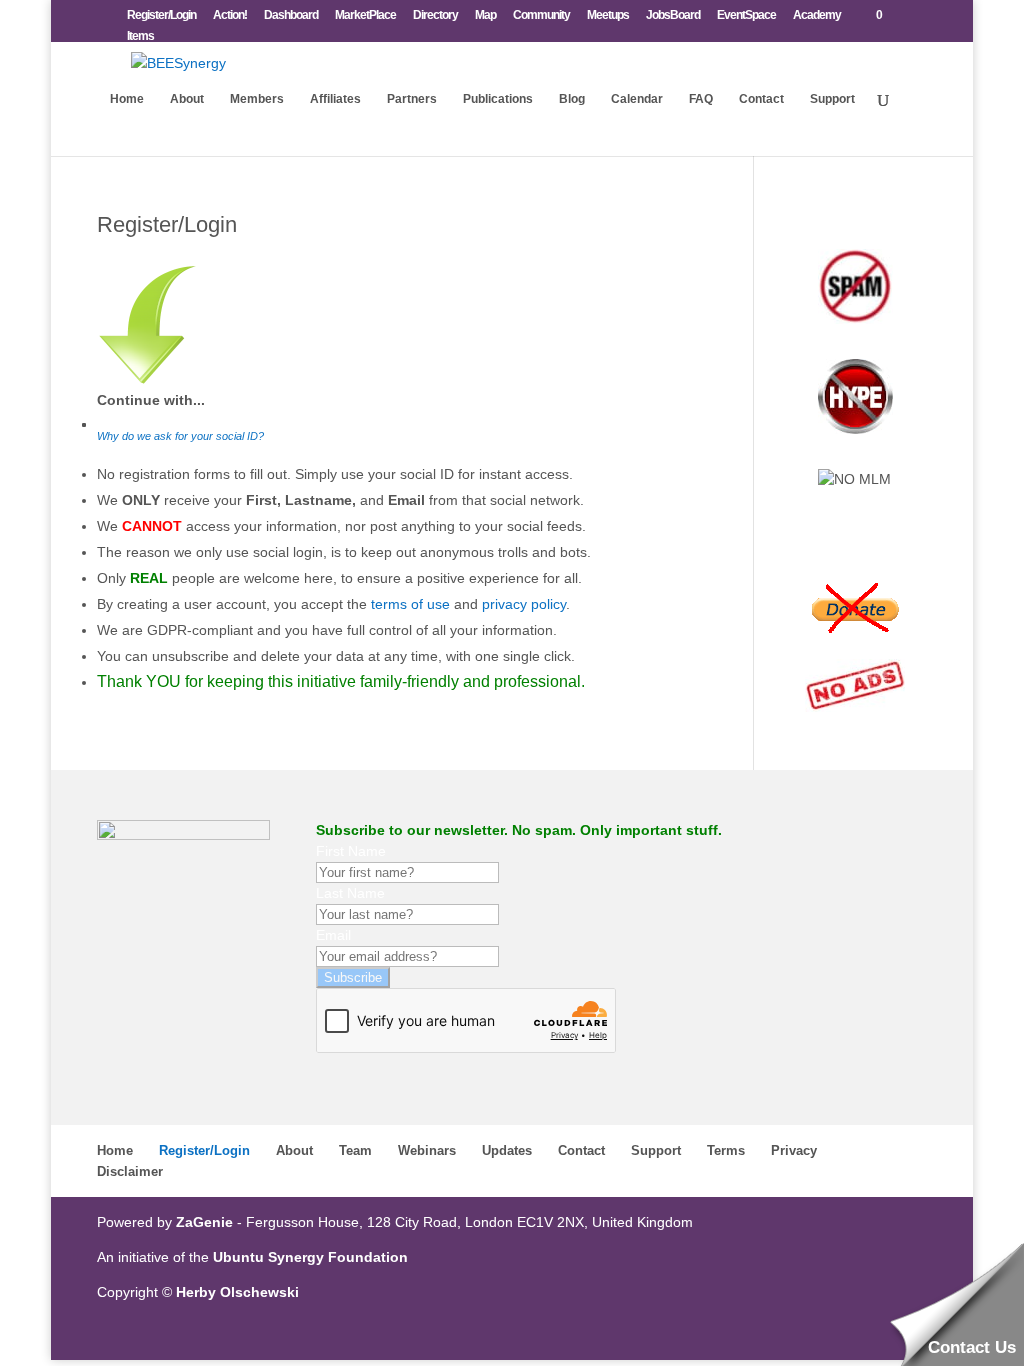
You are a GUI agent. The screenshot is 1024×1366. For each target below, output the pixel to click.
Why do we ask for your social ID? (180, 436)
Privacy (794, 1150)
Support (832, 99)
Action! (230, 15)
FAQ (701, 99)
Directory (435, 15)
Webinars (427, 1150)
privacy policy (524, 604)
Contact (761, 99)
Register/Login (161, 15)
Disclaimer (130, 1171)
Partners (412, 99)
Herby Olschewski (237, 1292)
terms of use (410, 604)
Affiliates (335, 99)
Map (485, 15)
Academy (817, 15)
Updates (507, 1150)
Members (257, 99)
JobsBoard (673, 15)
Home (127, 99)
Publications (498, 99)
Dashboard (291, 15)
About (187, 99)
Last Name (350, 893)
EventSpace (746, 15)
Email (333, 935)
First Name (351, 851)
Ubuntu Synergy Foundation (310, 1257)
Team (355, 1150)
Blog (572, 99)
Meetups (608, 15)
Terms (726, 1150)
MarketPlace (365, 15)
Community (541, 15)
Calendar (637, 99)
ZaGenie (204, 1222)
